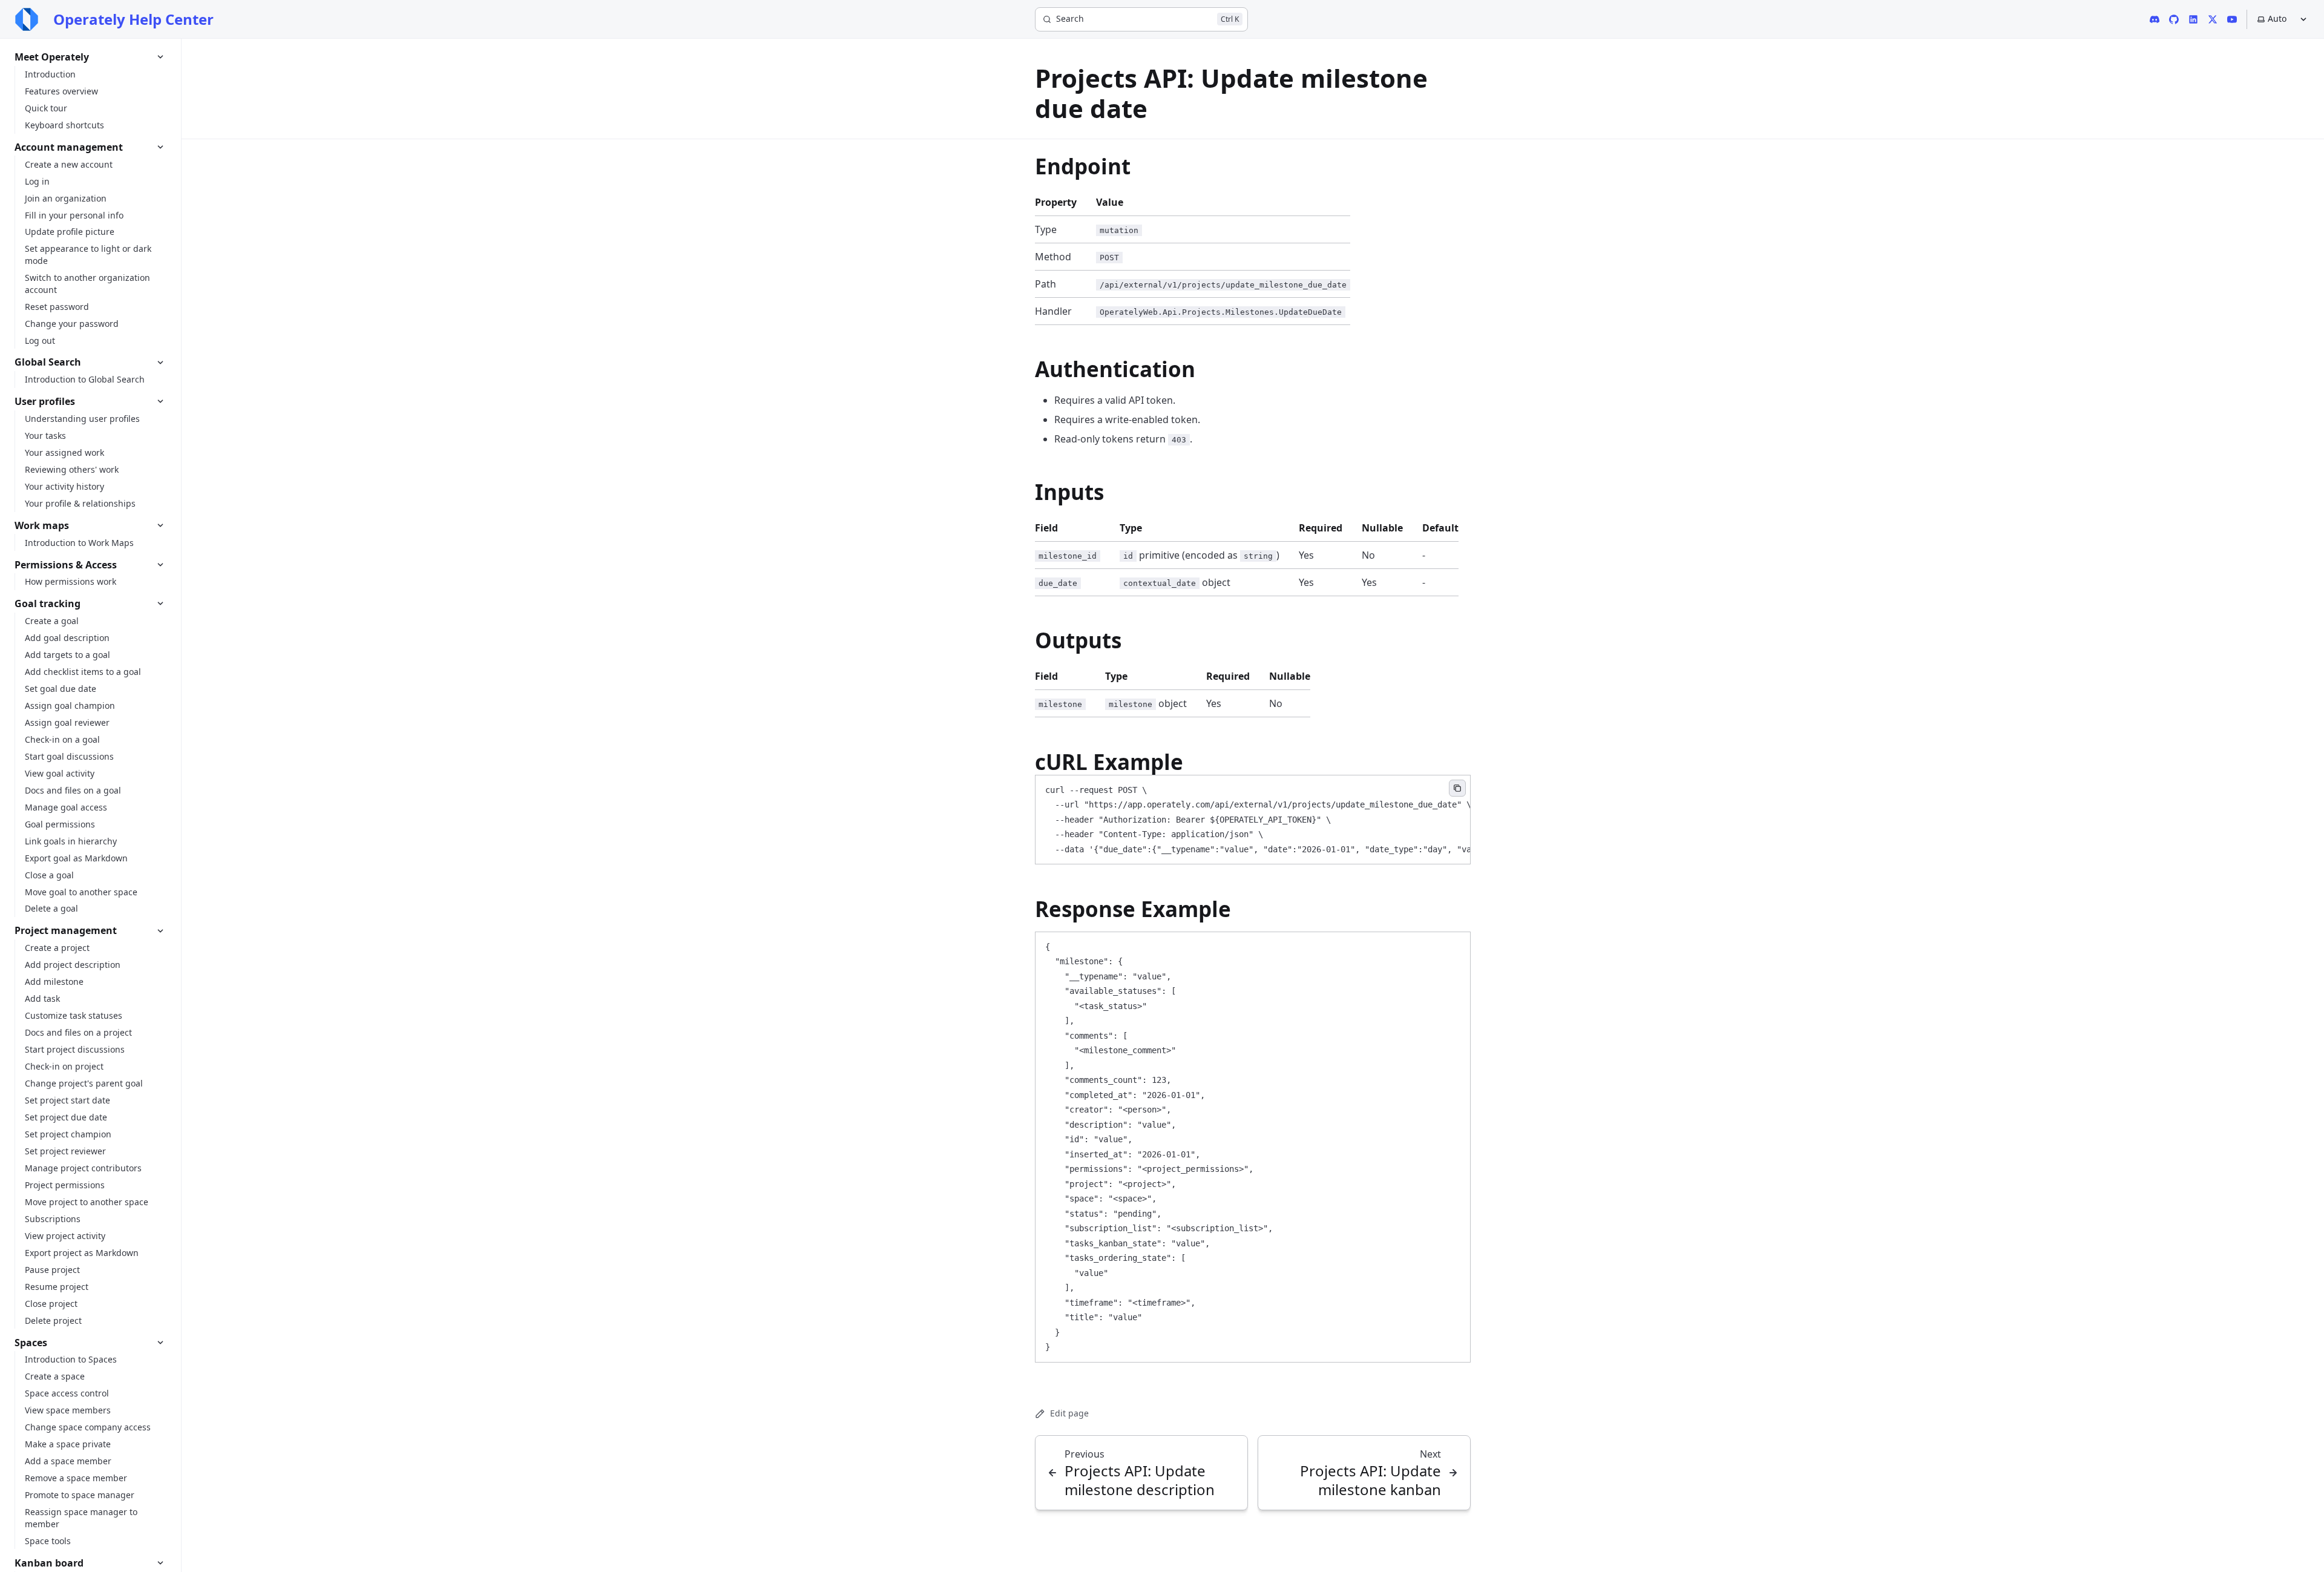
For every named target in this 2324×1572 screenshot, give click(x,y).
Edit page (1069, 1413)
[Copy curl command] (1457, 788)
